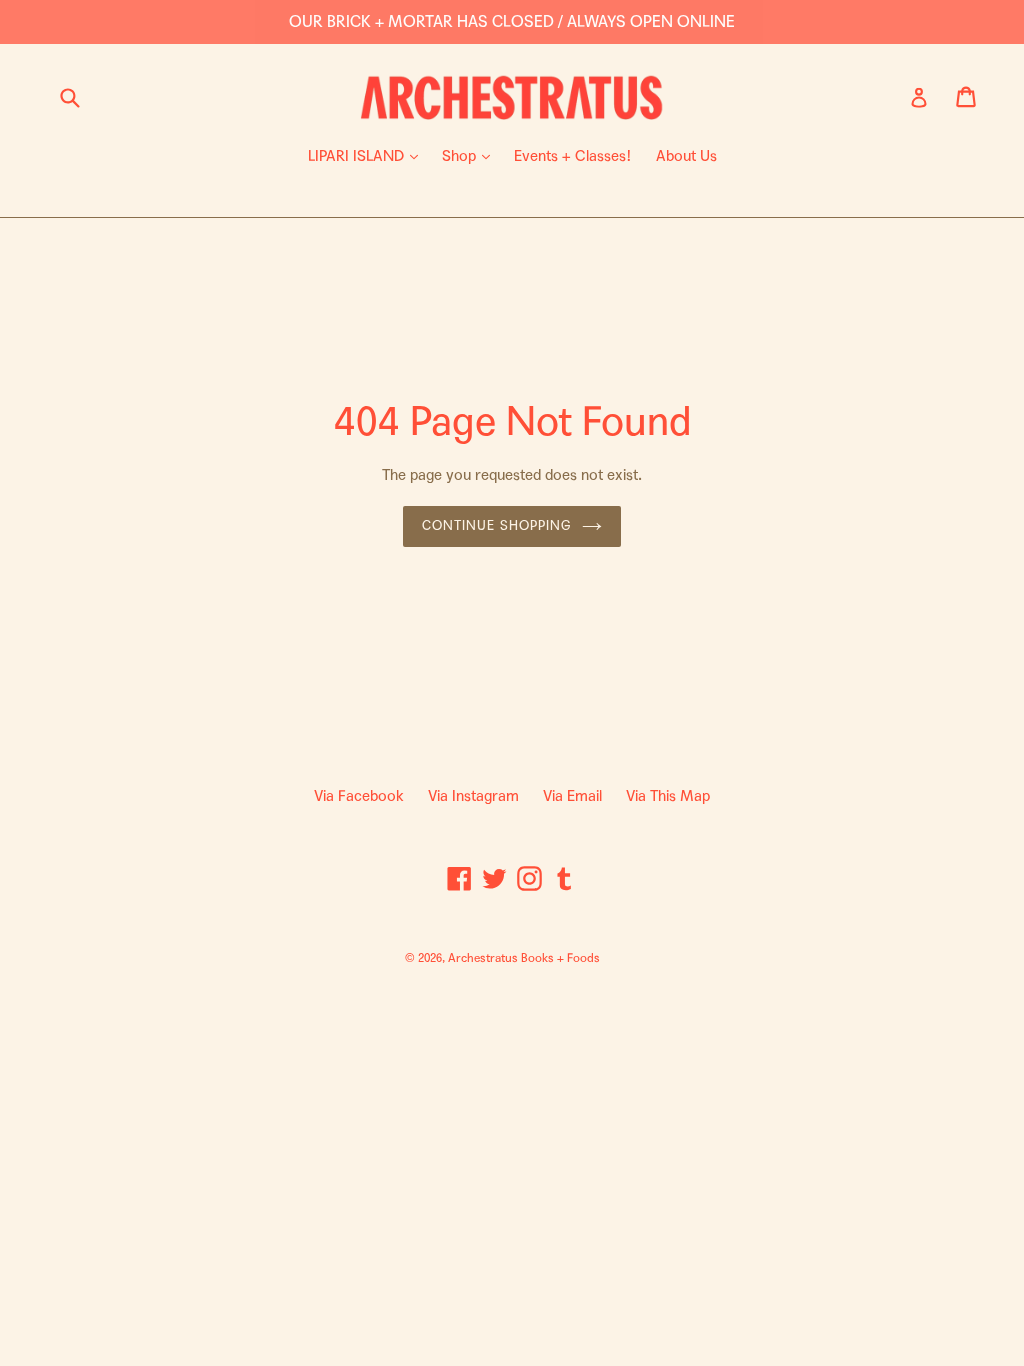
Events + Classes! (573, 156)
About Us (686, 156)
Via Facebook (359, 796)
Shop (471, 155)
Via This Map (668, 796)
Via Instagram (473, 796)
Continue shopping (497, 526)
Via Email (572, 796)
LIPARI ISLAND (368, 155)
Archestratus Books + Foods (524, 958)
